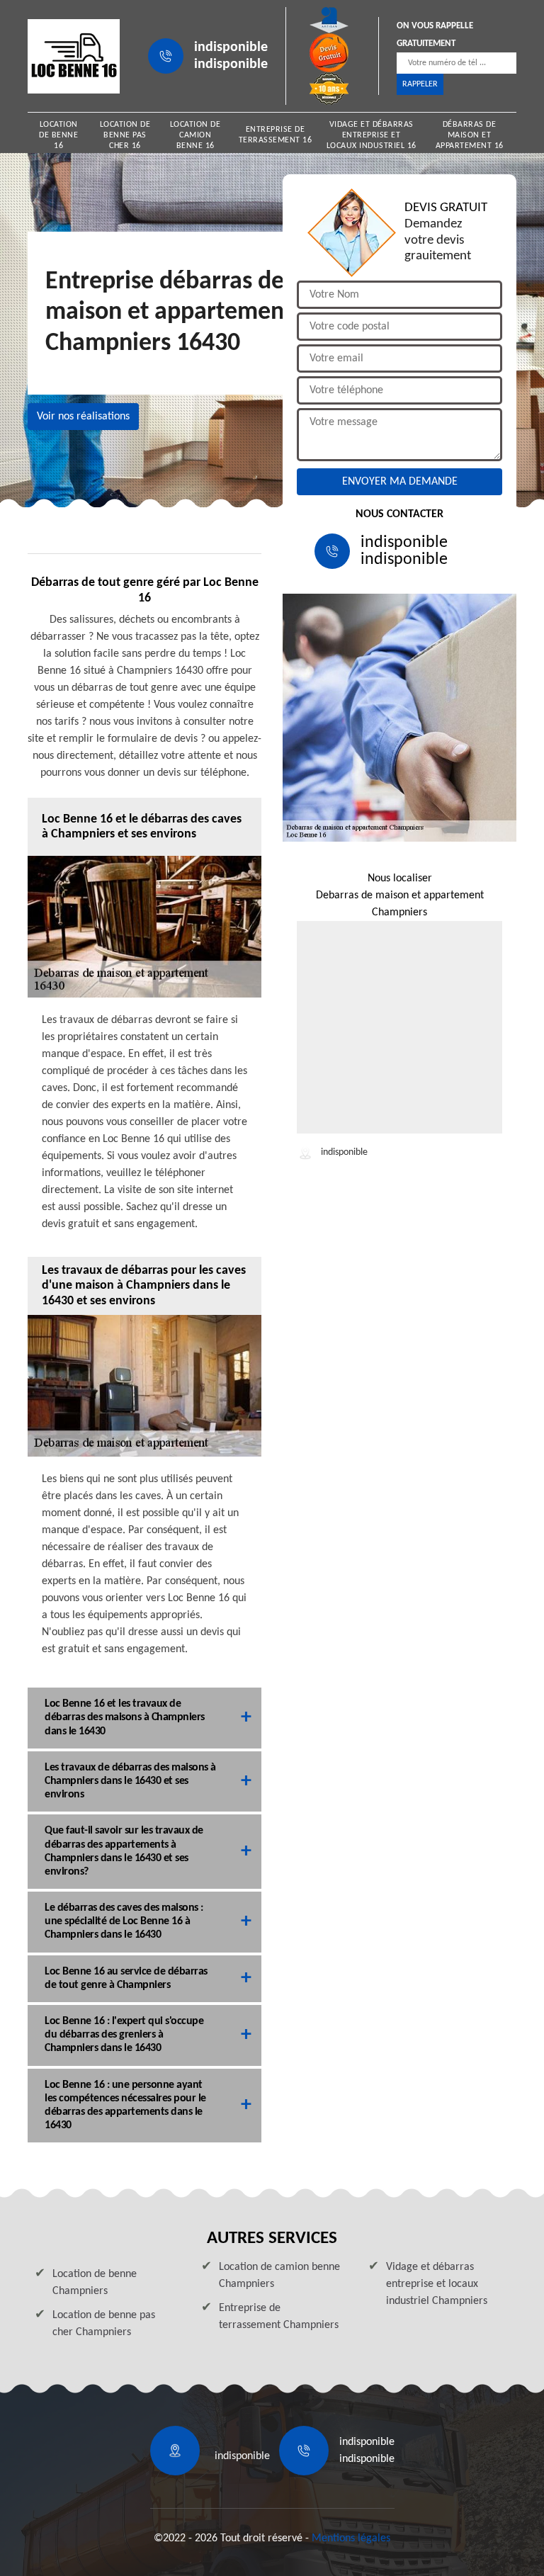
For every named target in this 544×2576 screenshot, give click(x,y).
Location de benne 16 (58, 135)
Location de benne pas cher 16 (125, 135)
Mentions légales (351, 2538)
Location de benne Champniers (95, 2283)
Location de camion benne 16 (195, 135)
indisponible (231, 47)
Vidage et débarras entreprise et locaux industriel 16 (372, 135)
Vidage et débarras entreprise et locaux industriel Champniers (437, 2284)
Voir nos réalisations (83, 417)
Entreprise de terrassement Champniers (279, 2317)
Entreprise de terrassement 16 (276, 135)
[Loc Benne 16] (74, 56)
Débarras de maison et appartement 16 (470, 135)
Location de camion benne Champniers (279, 2276)
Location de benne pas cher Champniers (104, 2324)
